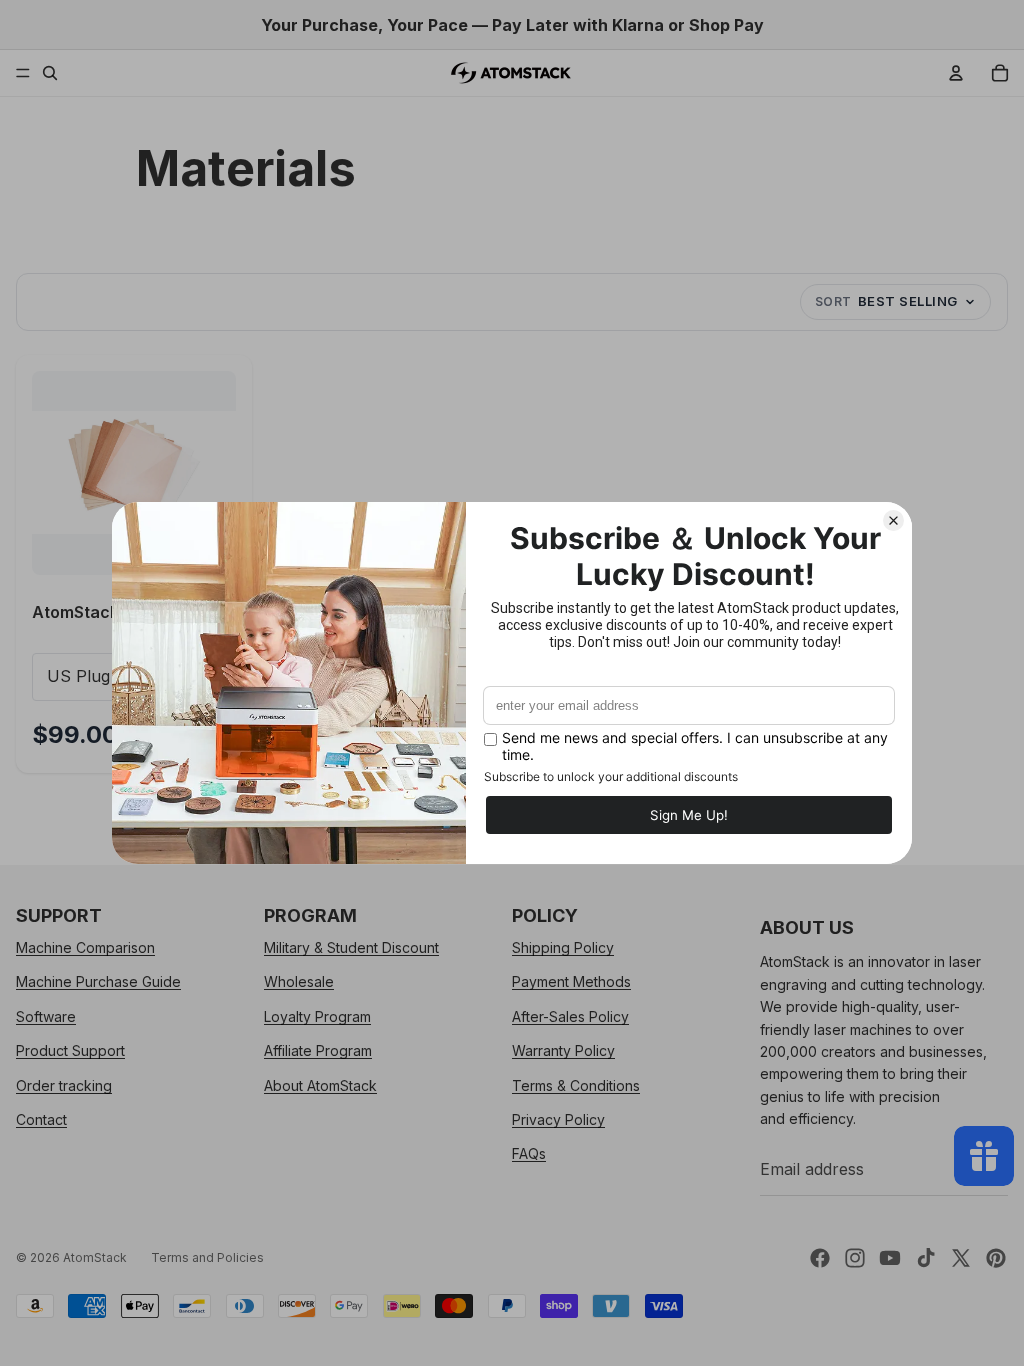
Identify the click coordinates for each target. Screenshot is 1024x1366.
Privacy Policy (558, 1119)
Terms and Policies (207, 1257)
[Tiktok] (926, 1258)
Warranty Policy (563, 1050)
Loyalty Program (317, 1016)
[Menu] (23, 73)
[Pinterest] (996, 1258)
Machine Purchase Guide (98, 981)
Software (46, 1016)
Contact (41, 1119)
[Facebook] (820, 1258)
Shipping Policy (563, 947)
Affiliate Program (318, 1050)
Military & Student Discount (351, 947)
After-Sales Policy (570, 1016)
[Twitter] (961, 1258)
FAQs (529, 1153)
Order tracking (64, 1084)
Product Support (70, 1050)
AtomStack (95, 1257)
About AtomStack (320, 1084)
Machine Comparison (85, 947)
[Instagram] (855, 1258)
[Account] (956, 73)
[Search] (50, 73)
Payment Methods (571, 981)
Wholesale (299, 981)
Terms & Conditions (576, 1084)
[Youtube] (890, 1258)
